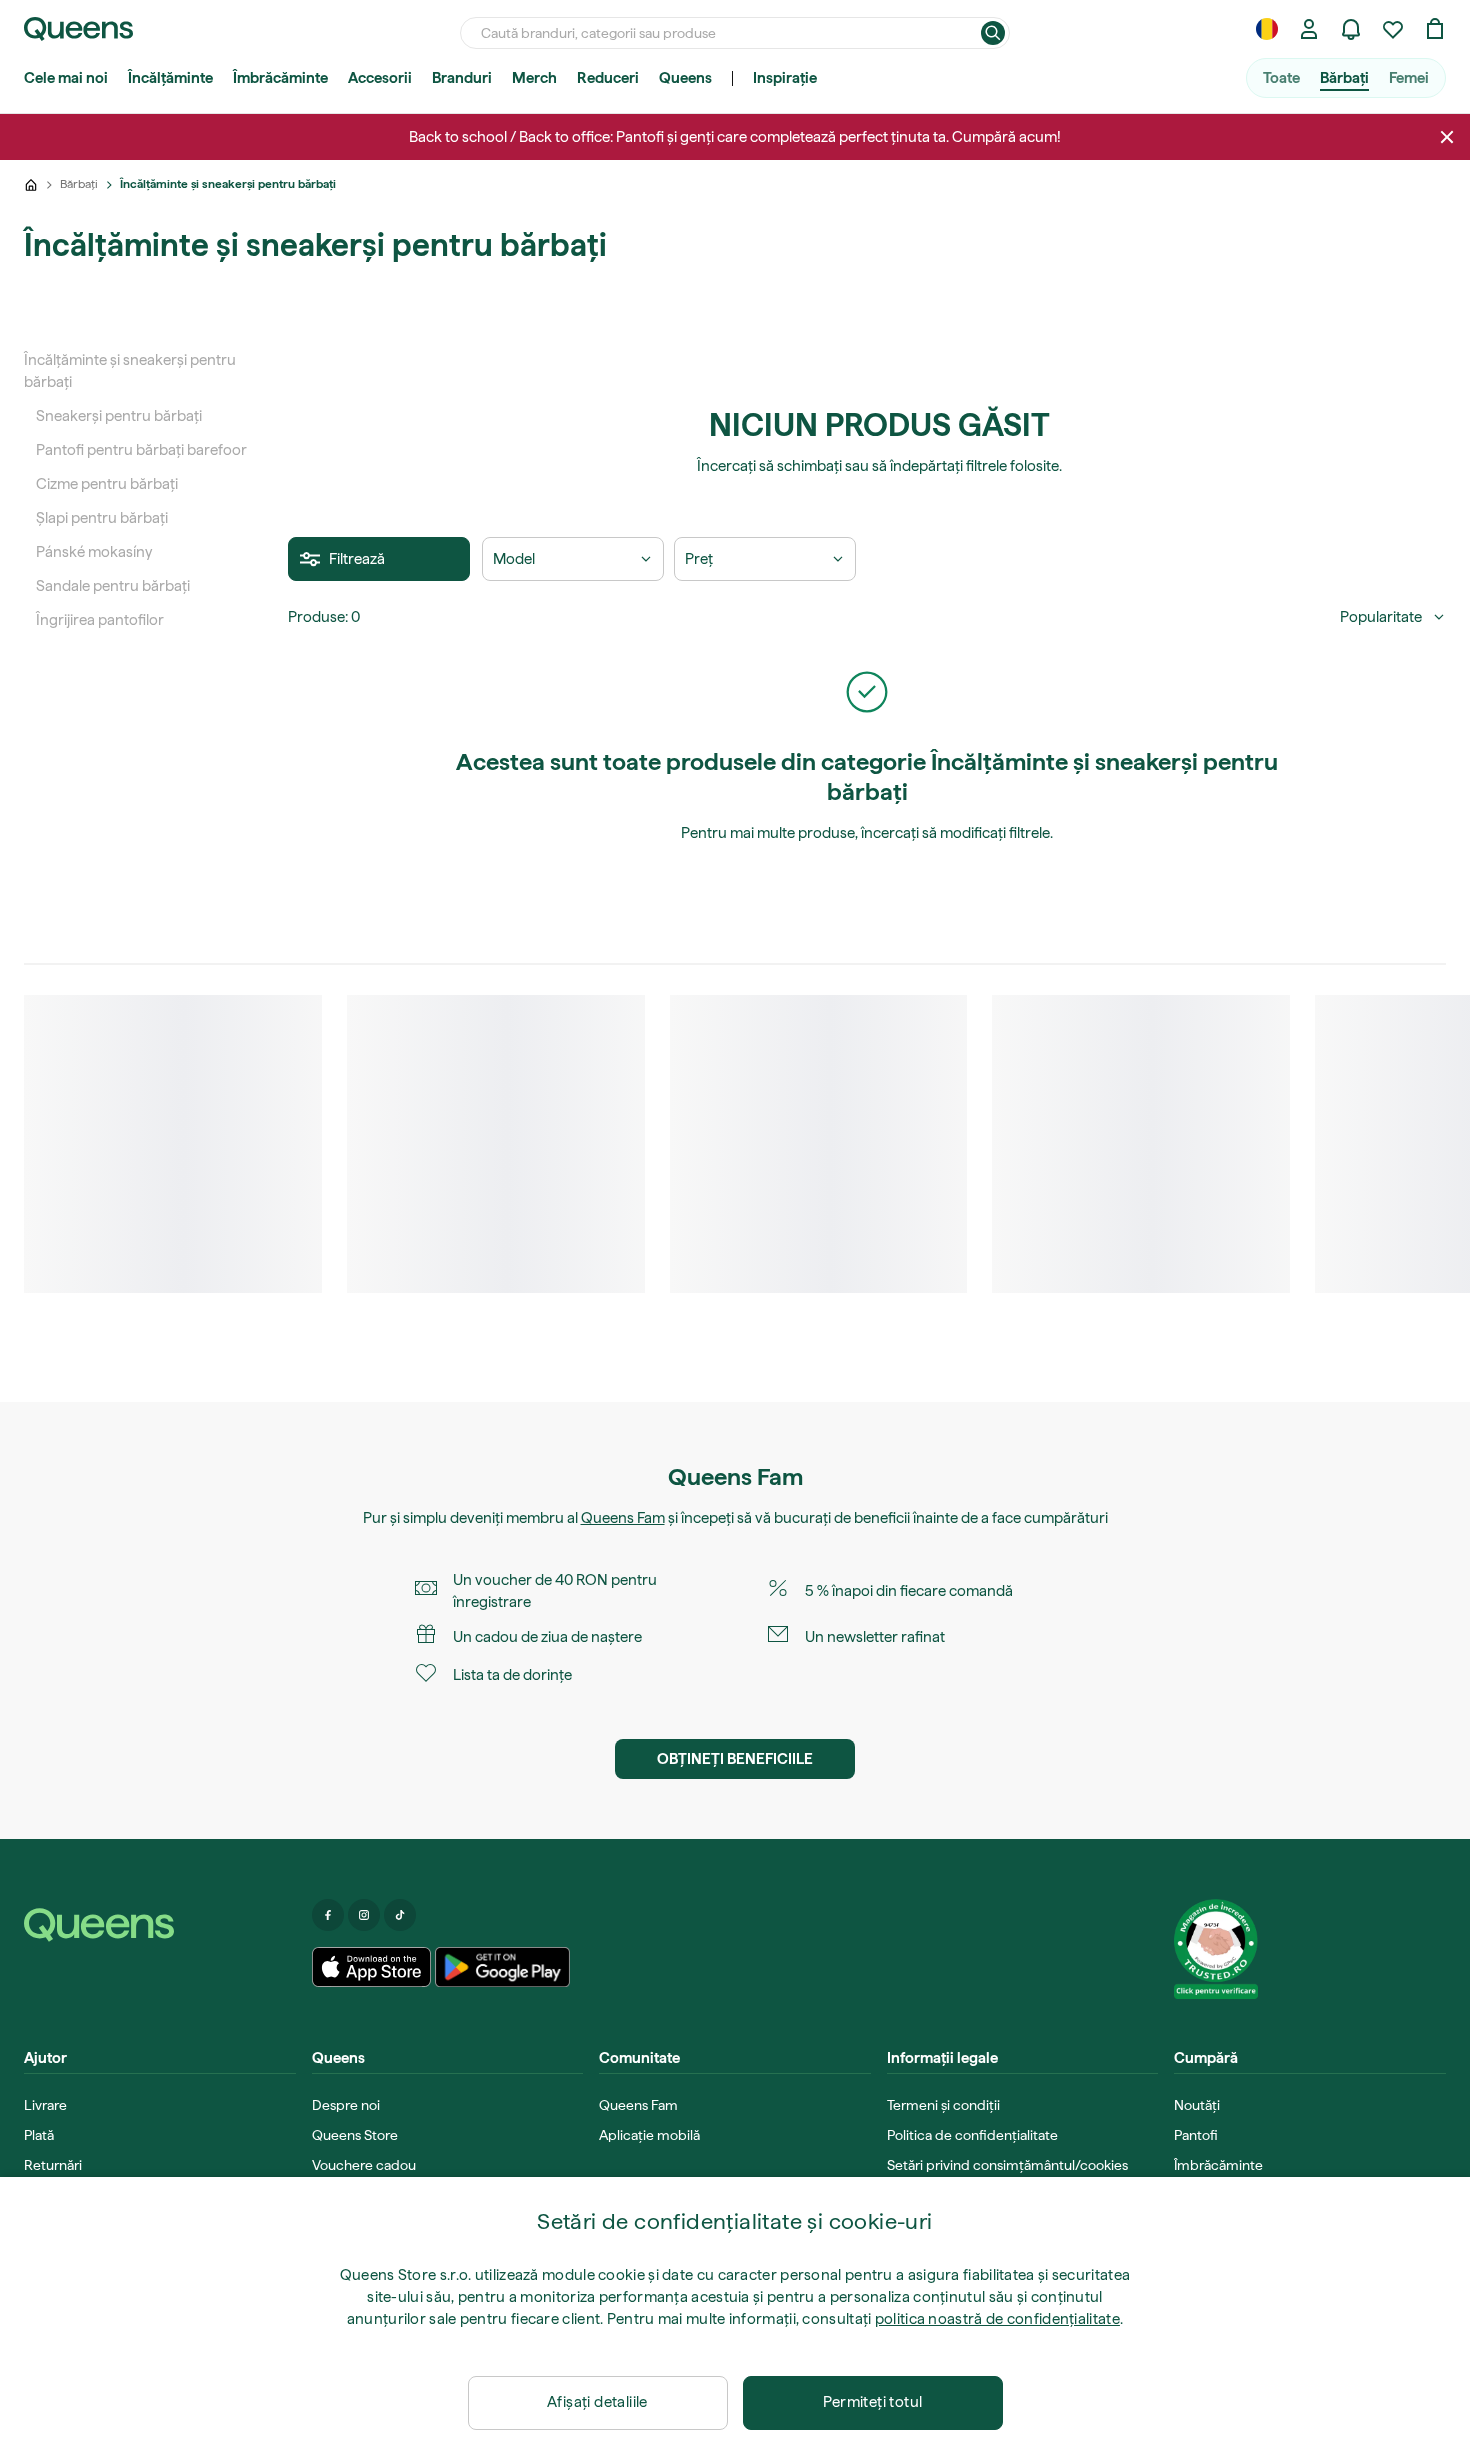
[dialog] (735, 2318)
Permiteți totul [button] (873, 2402)
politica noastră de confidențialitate (997, 2319)
